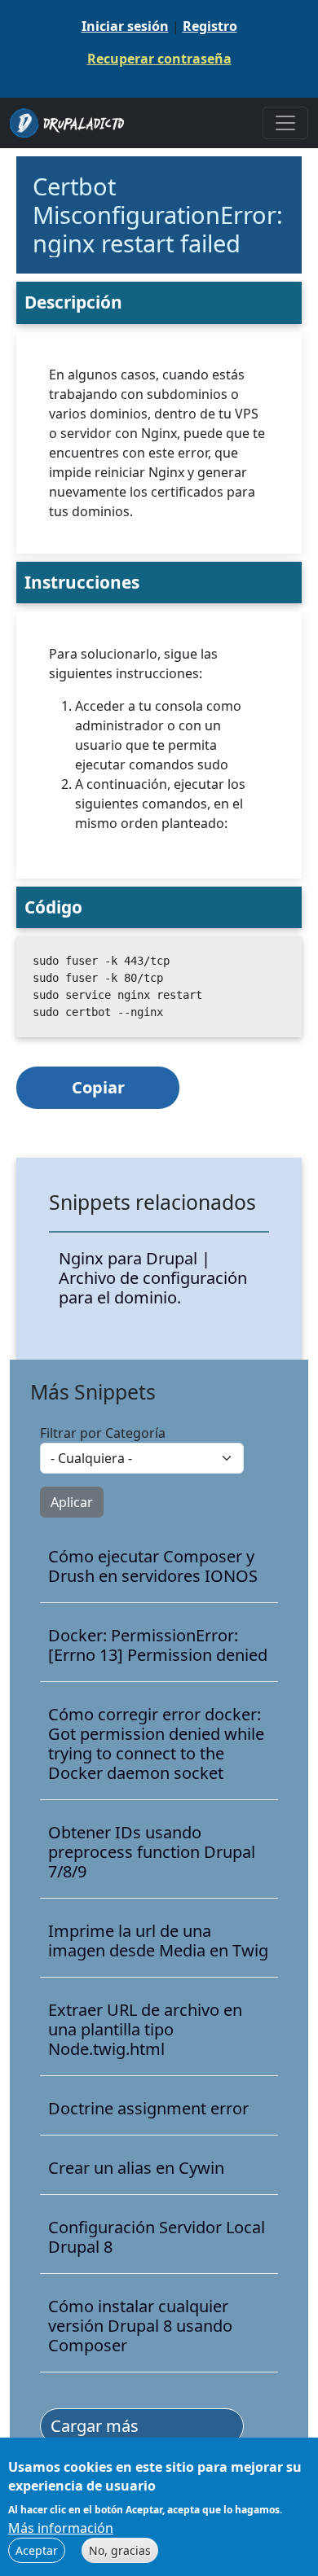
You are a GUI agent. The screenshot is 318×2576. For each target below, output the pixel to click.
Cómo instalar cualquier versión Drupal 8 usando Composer (140, 2326)
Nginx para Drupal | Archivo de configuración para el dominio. (153, 1278)
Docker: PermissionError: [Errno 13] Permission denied (158, 1645)
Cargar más (95, 2426)
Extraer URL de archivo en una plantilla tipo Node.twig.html (145, 2030)
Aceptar (37, 2550)
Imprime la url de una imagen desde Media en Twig (158, 1941)
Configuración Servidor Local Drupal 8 (157, 2237)
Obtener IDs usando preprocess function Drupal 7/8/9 (152, 1852)
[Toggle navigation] (285, 123)
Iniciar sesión (125, 26)
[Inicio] (73, 123)
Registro (210, 26)
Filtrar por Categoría (103, 1433)
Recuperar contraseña (159, 59)
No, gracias (120, 2550)
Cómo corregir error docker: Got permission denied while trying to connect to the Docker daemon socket (156, 1744)
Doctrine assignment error (148, 2109)
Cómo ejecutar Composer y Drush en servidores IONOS (153, 1566)
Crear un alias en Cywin (136, 2168)
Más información (61, 2528)
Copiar (98, 1087)
